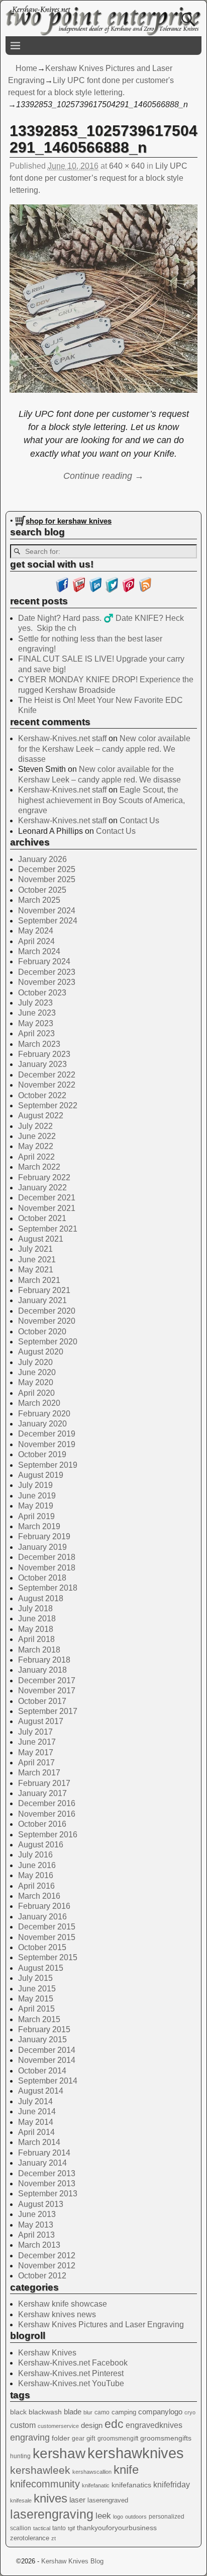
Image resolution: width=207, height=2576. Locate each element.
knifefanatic (96, 2485)
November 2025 (47, 879)
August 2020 (41, 1352)
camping (124, 2412)
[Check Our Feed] (145, 590)
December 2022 (47, 1075)
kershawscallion (92, 2472)
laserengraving (52, 2514)
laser (77, 2500)
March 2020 (39, 1403)
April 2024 (36, 941)
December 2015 (47, 1927)
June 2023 (37, 1013)
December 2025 (47, 869)
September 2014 (48, 2081)
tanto (59, 2528)
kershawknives (136, 2453)
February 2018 (44, 1660)
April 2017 (36, 1763)
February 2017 (44, 1783)
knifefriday (172, 2484)
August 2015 (41, 1968)
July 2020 (35, 1362)
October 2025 (42, 890)
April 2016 (36, 1886)
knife (126, 2470)
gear (78, 2439)
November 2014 (47, 2060)
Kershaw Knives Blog (72, 2561)
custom (23, 2425)
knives (50, 2498)
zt (54, 2538)
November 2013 (47, 2184)
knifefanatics (131, 2485)
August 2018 (41, 1598)
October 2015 (42, 1947)
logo (118, 2517)
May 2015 (36, 1999)
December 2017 (47, 1680)
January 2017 (42, 1793)
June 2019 (37, 1496)
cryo (190, 2412)
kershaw (59, 2453)
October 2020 (42, 1332)
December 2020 (47, 1311)
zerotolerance (30, 2538)
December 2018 (47, 1557)
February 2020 (44, 1414)
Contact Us (139, 820)
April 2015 (36, 2009)
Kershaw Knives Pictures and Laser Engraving (101, 2324)
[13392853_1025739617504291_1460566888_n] (103, 305)
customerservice (58, 2426)
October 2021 (42, 1218)
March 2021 (39, 1280)
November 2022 (47, 1085)
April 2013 (36, 2235)
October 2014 (42, 2071)
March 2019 (39, 1526)
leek (103, 2516)
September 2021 (48, 1229)
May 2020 (36, 1382)
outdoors (136, 2517)
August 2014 (41, 2091)
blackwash (45, 2412)
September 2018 (48, 1588)
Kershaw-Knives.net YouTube (71, 2383)
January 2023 (42, 1064)
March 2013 (39, 2245)
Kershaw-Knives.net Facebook (73, 2363)
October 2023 (42, 993)
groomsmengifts (166, 2438)
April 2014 (36, 2132)
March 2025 (39, 900)
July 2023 (35, 1003)
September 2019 (48, 1465)
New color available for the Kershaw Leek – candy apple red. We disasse (104, 749)
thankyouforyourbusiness (117, 2528)
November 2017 (47, 1691)
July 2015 (35, 1978)
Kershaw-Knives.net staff (62, 738)
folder (61, 2438)
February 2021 (44, 1290)
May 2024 (36, 931)
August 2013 (41, 2204)
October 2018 (42, 1578)
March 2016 (39, 1896)
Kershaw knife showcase (63, 2304)
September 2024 (48, 921)
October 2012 (42, 2276)
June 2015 (37, 1989)
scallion (21, 2528)
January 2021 (42, 1300)
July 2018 (35, 1608)
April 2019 (36, 1516)
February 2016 (44, 1906)
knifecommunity (45, 2484)
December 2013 (47, 2173)
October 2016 (42, 1824)
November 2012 (47, 2266)
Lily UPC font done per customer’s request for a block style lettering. (98, 178)
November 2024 (47, 911)
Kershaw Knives (47, 2353)
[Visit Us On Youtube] (79, 590)
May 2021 (36, 1270)
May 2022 (36, 1146)
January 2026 (42, 859)
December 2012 (47, 2256)
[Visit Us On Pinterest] (128, 590)
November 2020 (47, 1321)
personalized (167, 2517)
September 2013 (48, 2194)
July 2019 (35, 1485)
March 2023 (39, 1044)
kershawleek (40, 2470)
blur (88, 2412)
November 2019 (47, 1444)
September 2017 (48, 1711)
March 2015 (39, 2019)
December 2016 (47, 1803)
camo (102, 2412)
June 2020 (37, 1372)
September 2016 (48, 1835)
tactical (42, 2528)
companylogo (160, 2412)
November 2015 (47, 1937)
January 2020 (42, 1424)
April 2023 (36, 1033)
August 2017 (41, 1721)
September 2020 (48, 1342)
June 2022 (37, 1136)
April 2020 (36, 1393)
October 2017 (42, 1701)
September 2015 (48, 1957)
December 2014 (47, 2050)
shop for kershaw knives (69, 521)
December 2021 (47, 1198)
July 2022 (35, 1126)
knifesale (21, 2500)
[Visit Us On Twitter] (112, 590)
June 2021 (37, 1260)
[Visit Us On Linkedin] (95, 590)
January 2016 (42, 1917)
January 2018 (42, 1670)
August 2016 (41, 1845)
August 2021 (41, 1239)
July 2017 (35, 1732)
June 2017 (37, 1742)
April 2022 (36, 1157)
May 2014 (36, 2122)
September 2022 (48, 1105)
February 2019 (44, 1536)
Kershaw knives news (57, 2314)
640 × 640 (127, 166)
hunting (20, 2456)
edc (114, 2424)
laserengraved (108, 2500)
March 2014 (39, 2142)
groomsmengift (118, 2439)
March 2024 (39, 951)
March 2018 (39, 1650)
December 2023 (47, 972)
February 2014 (44, 2153)
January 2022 (42, 1188)
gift (91, 2438)
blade (73, 2412)
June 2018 (37, 1619)
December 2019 (47, 1434)
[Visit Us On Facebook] (62, 590)
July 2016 (35, 1855)
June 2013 (37, 2214)
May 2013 (36, 2225)
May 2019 (36, 1506)
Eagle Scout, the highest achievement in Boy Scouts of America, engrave (101, 800)
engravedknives (154, 2425)
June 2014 (37, 2112)
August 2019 (41, 1475)
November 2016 (47, 1814)
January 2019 (42, 1547)
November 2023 (47, 982)
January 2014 (42, 2163)
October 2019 (42, 1454)
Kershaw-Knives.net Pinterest (71, 2373)
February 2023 (44, 1054)
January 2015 (42, 2040)
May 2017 (36, 1752)
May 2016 (36, 1875)
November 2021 (47, 1208)
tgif (71, 2528)
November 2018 (47, 1568)
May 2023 (36, 1023)
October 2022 (42, 1095)
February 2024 (44, 961)
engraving (30, 2438)
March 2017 (39, 1773)
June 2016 (37, 1865)
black (18, 2412)
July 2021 (35, 1249)
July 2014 (35, 2101)
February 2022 (44, 1177)
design (92, 2425)
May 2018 (36, 1629)
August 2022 (41, 1116)
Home (26, 68)
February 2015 (44, 2029)
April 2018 (36, 1639)
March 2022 (39, 1167)
